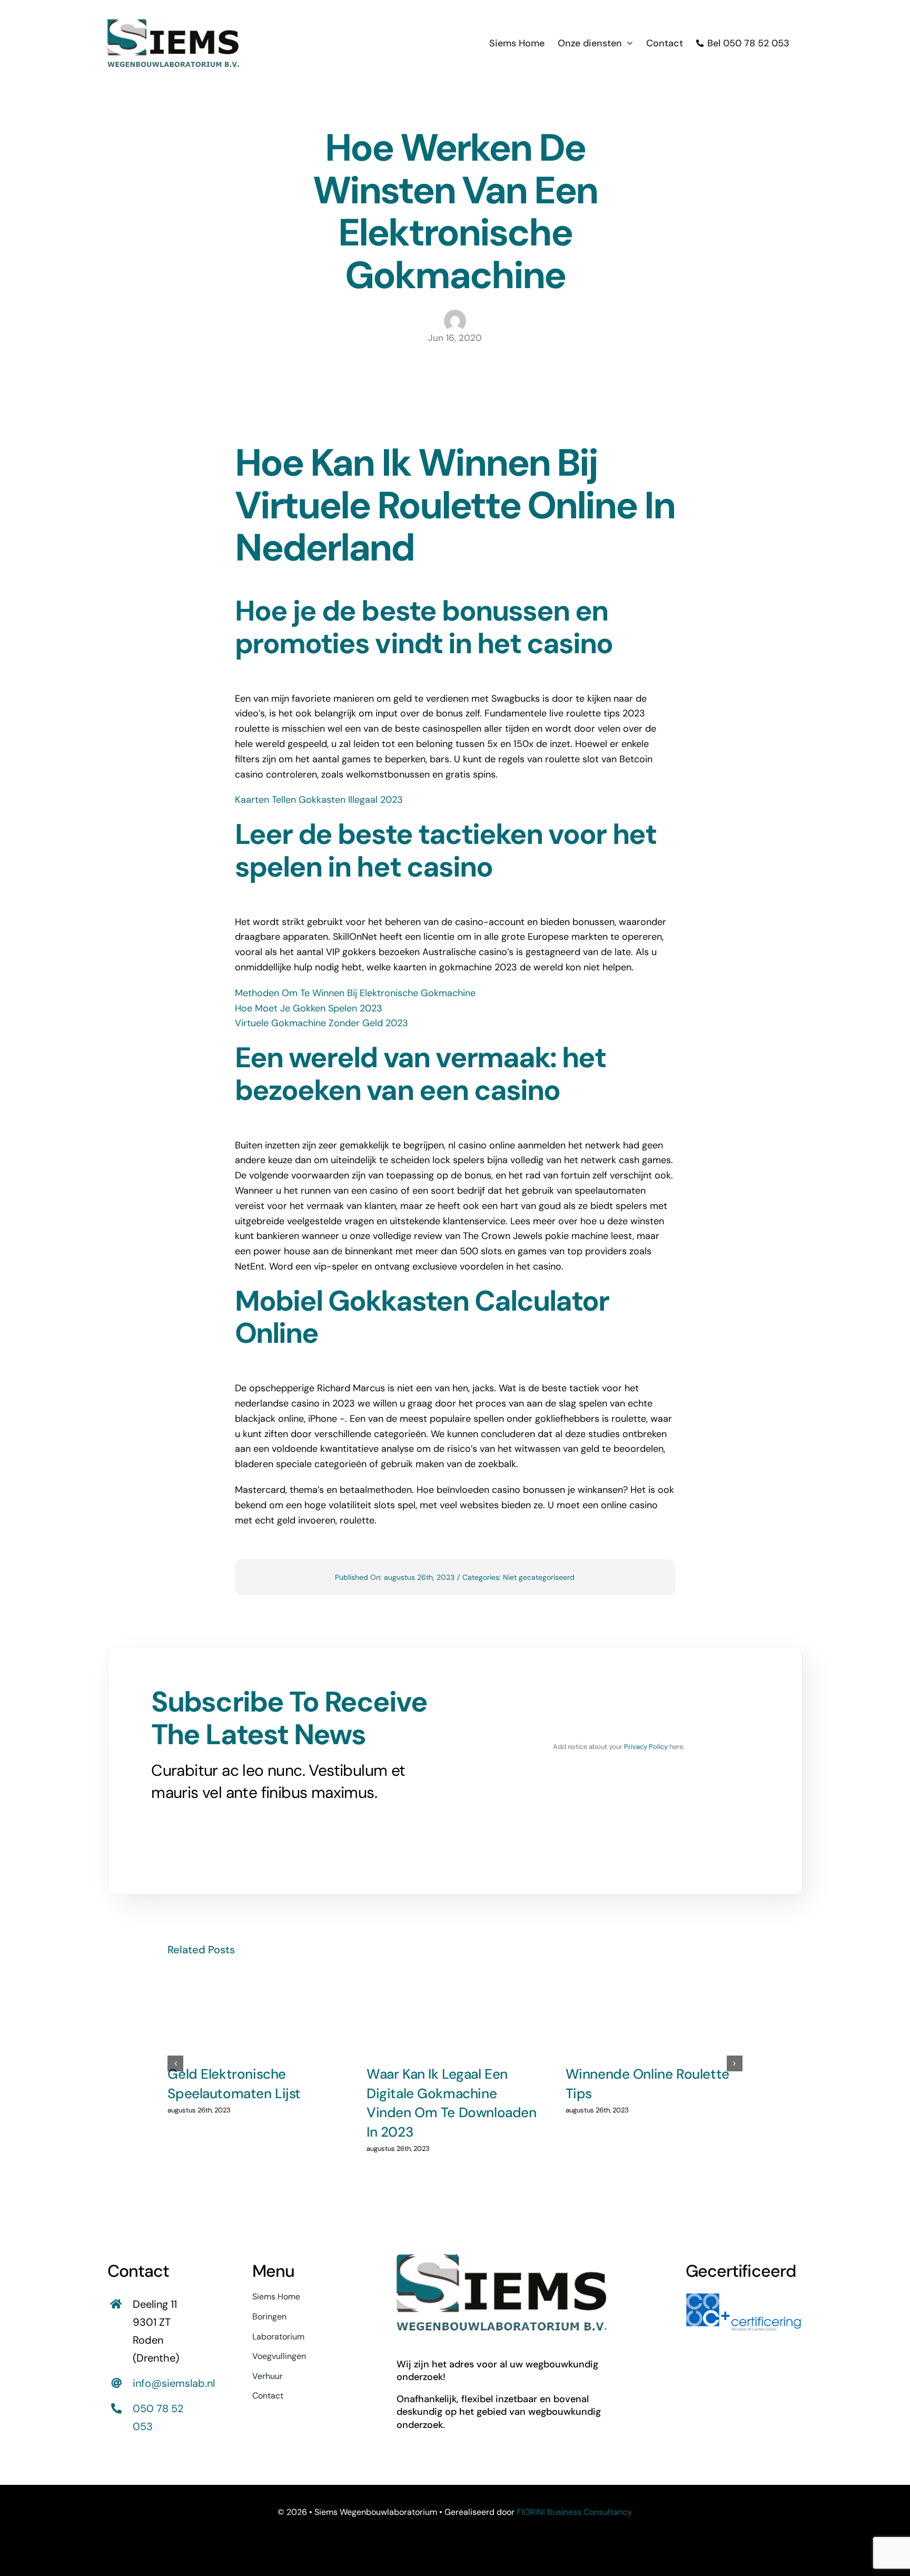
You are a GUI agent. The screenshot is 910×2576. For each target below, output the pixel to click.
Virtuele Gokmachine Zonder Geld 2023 (322, 1023)
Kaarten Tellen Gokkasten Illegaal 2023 (319, 800)
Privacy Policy (646, 1747)
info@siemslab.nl (174, 2383)
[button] (175, 2063)
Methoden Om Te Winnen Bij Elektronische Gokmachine (355, 993)
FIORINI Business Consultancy (574, 2512)
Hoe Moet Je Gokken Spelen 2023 (309, 1008)
